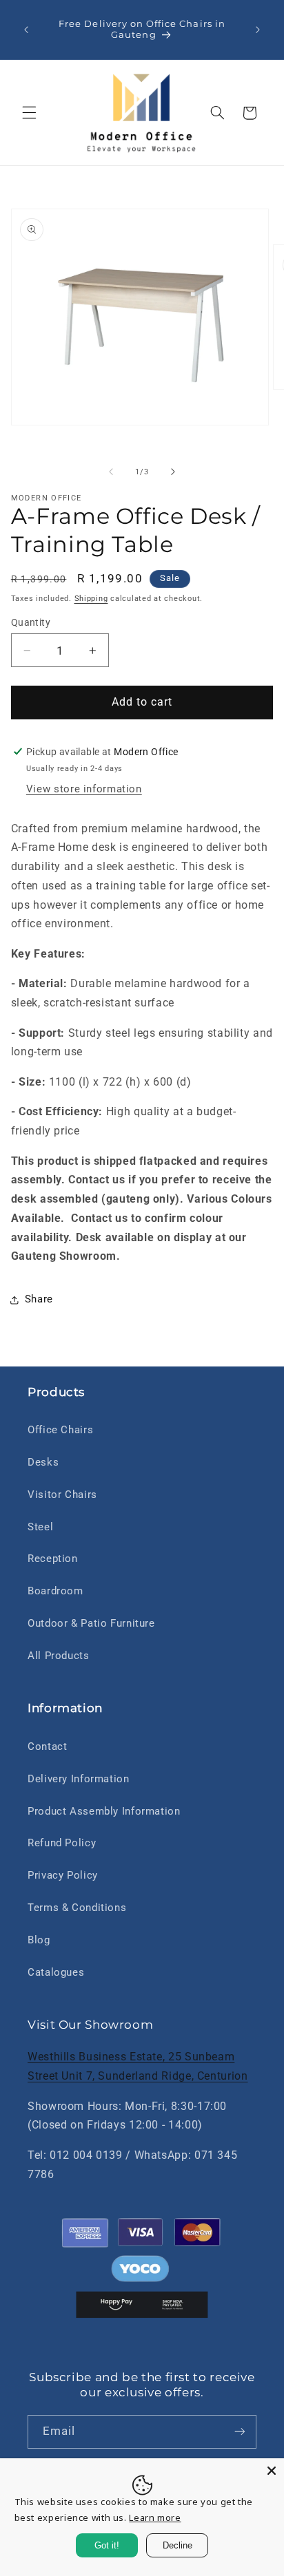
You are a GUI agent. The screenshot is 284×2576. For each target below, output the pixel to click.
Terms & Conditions (77, 1908)
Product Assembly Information (104, 1811)
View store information (84, 789)
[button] (29, 113)
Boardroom (55, 1591)
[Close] (272, 2471)
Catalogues (56, 1972)
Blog (39, 1940)
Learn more (155, 2517)
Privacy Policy (63, 1875)
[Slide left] (111, 472)
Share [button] (39, 1299)
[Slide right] (173, 472)
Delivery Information (79, 1779)
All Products (59, 1656)
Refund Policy (62, 1843)
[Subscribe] (240, 2432)
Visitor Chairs (62, 1495)
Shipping (91, 599)
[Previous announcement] (26, 30)
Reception (53, 1559)
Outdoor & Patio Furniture (91, 1623)
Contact (47, 1746)
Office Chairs (60, 1430)
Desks (43, 1462)
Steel (40, 1527)
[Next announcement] (258, 30)
